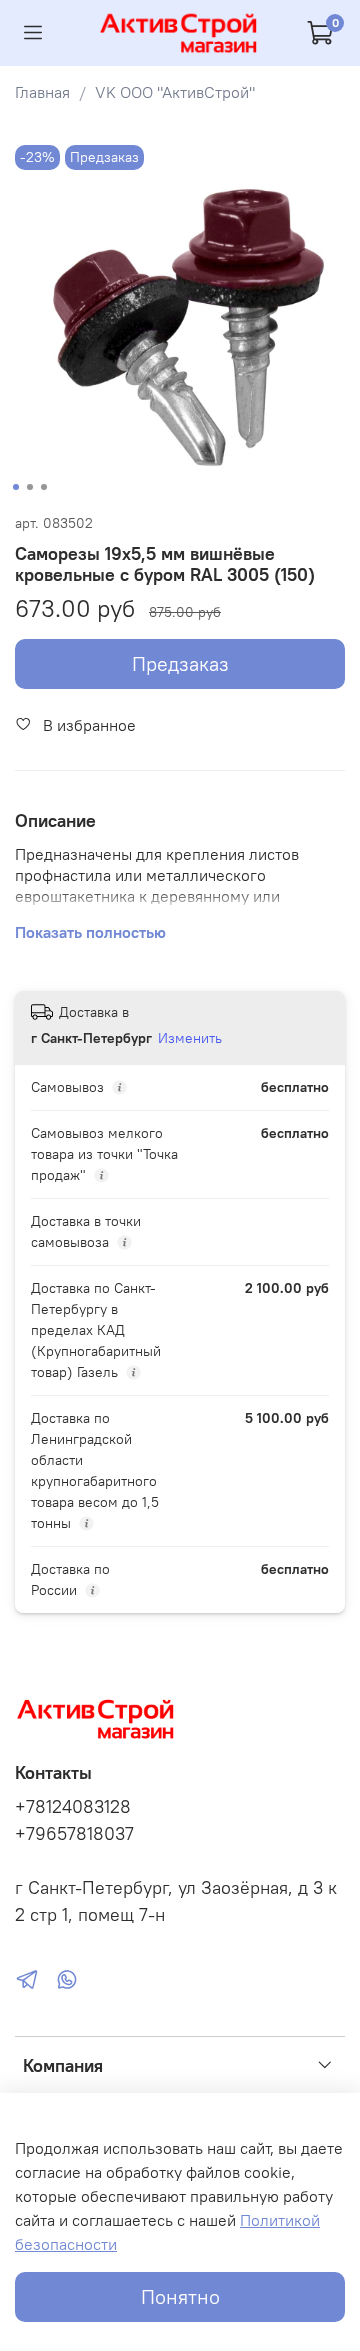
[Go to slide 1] (16, 487)
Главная (42, 92)
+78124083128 (73, 1807)
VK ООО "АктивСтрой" (175, 92)
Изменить (190, 1038)
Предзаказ (180, 663)
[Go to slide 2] (30, 487)
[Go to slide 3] (44, 487)
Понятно (180, 2296)
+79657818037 (74, 1834)
